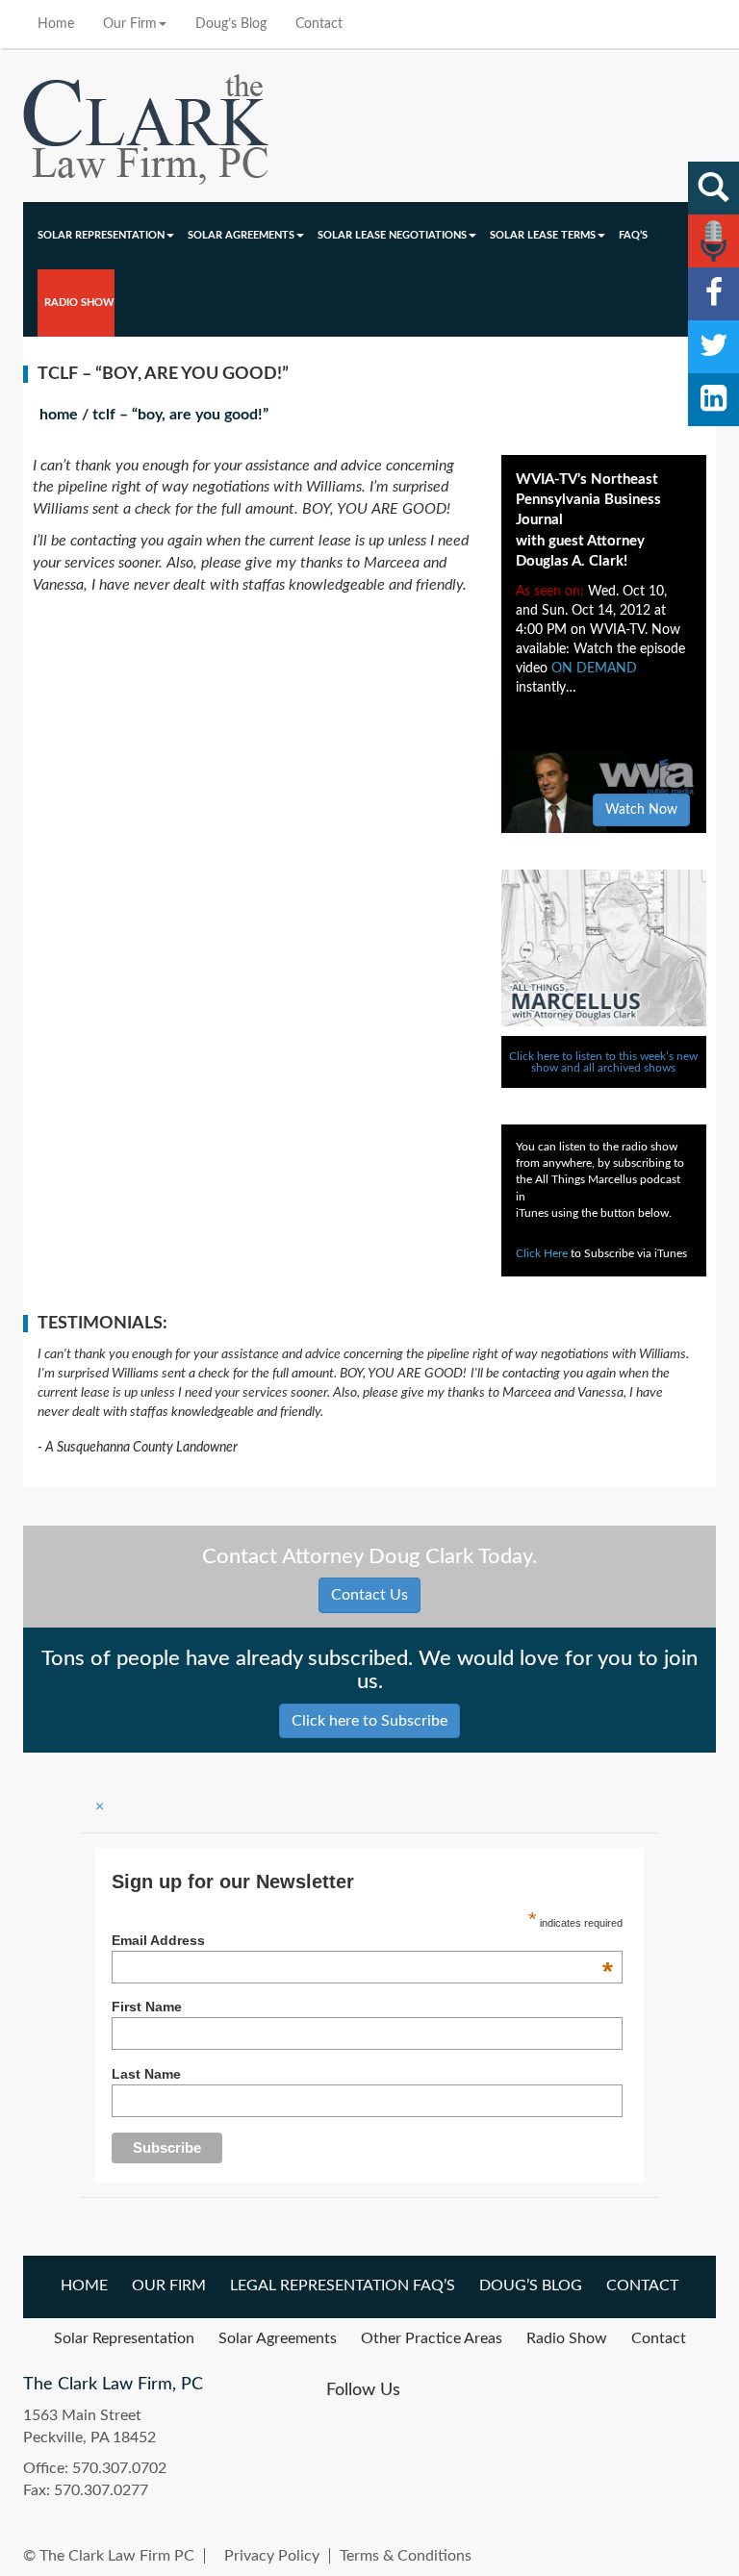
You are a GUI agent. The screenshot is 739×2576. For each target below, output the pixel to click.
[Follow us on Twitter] (714, 347)
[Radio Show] (714, 241)
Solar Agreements (241, 235)
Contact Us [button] (369, 1595)
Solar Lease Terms (543, 235)
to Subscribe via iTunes (601, 1253)
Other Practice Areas (432, 2338)
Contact (319, 24)
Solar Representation (101, 235)
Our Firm (130, 24)
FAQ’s (633, 235)
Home (56, 24)
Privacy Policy (272, 2556)
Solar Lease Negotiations (392, 235)
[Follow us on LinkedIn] (714, 400)
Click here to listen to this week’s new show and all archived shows (603, 1062)
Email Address (362, 1940)
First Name (147, 2007)
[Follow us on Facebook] (714, 294)
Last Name (146, 2074)
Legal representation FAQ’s (343, 2286)
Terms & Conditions (406, 2556)
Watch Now (641, 810)
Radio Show (79, 303)
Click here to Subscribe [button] (369, 1721)
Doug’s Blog (231, 24)
